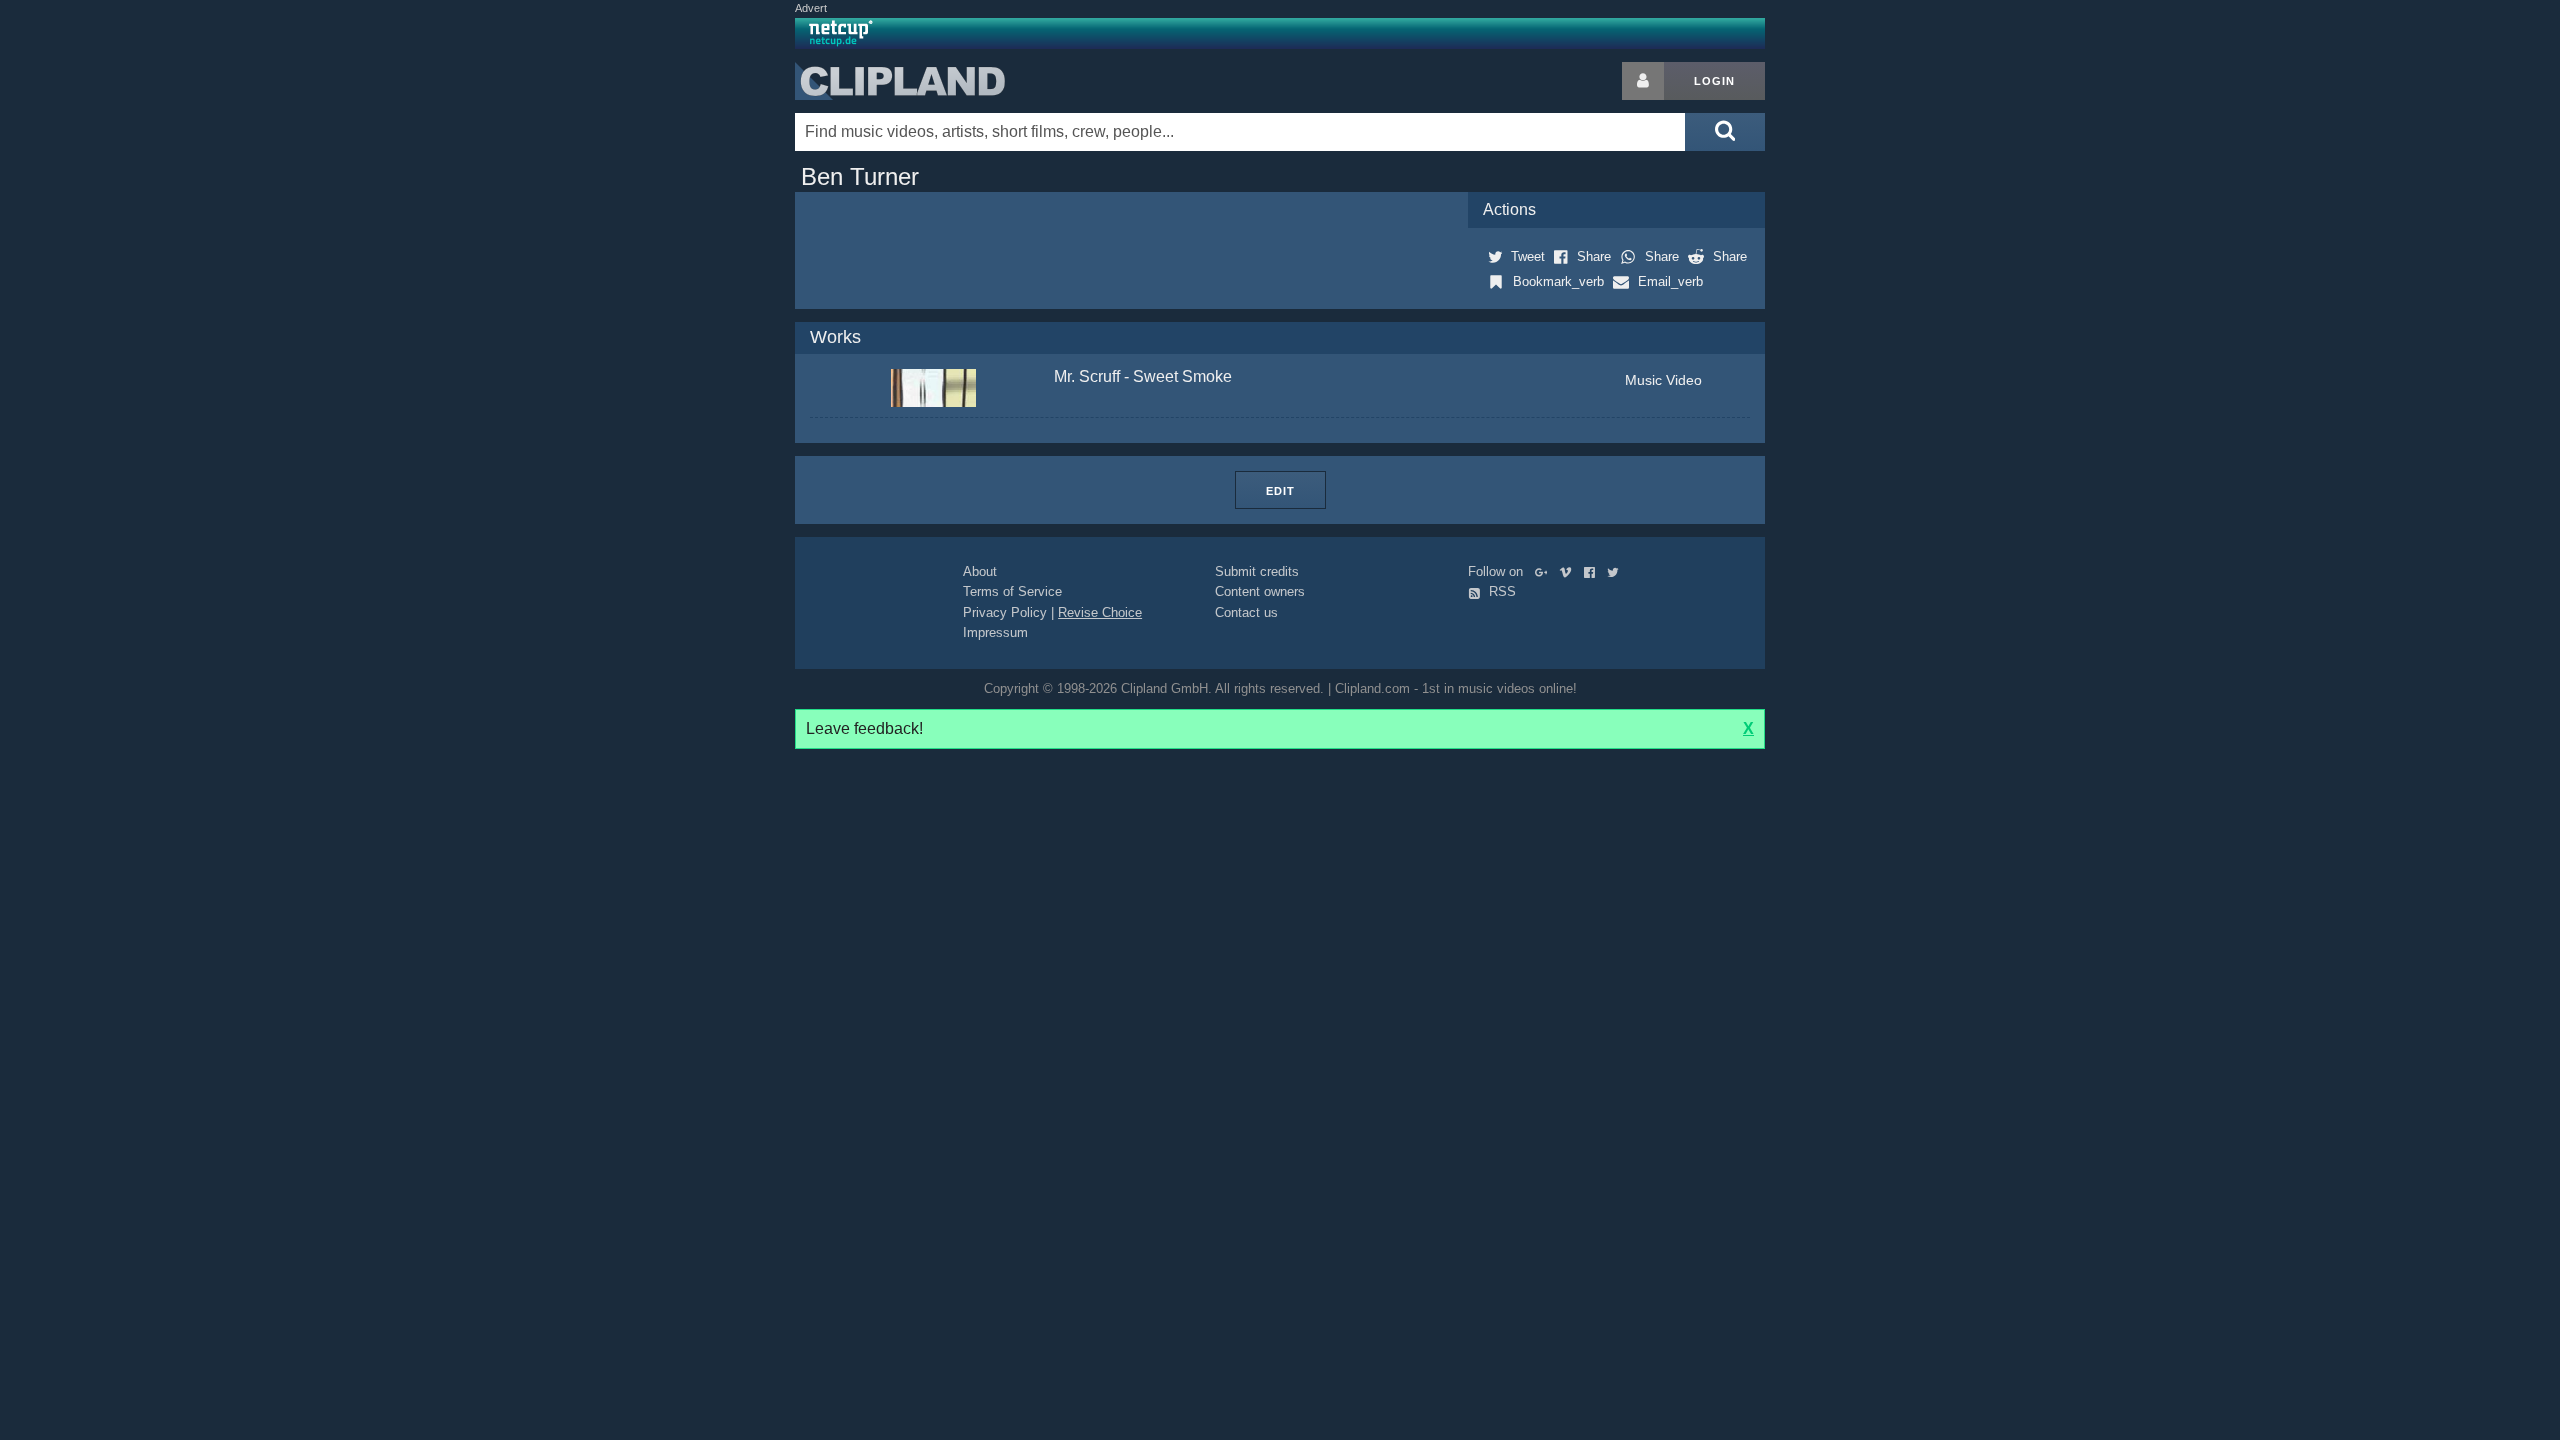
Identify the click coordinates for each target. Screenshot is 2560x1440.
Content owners (1260, 591)
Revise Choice (1100, 612)
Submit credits (1257, 571)
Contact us (1246, 612)
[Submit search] (1725, 132)
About (980, 571)
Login (1714, 81)
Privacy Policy (1005, 612)
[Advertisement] (1925, 362)
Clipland (900, 81)
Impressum (995, 632)
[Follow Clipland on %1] (1545, 571)
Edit (1280, 491)
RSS (1500, 591)
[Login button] (1643, 81)
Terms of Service (1012, 591)
